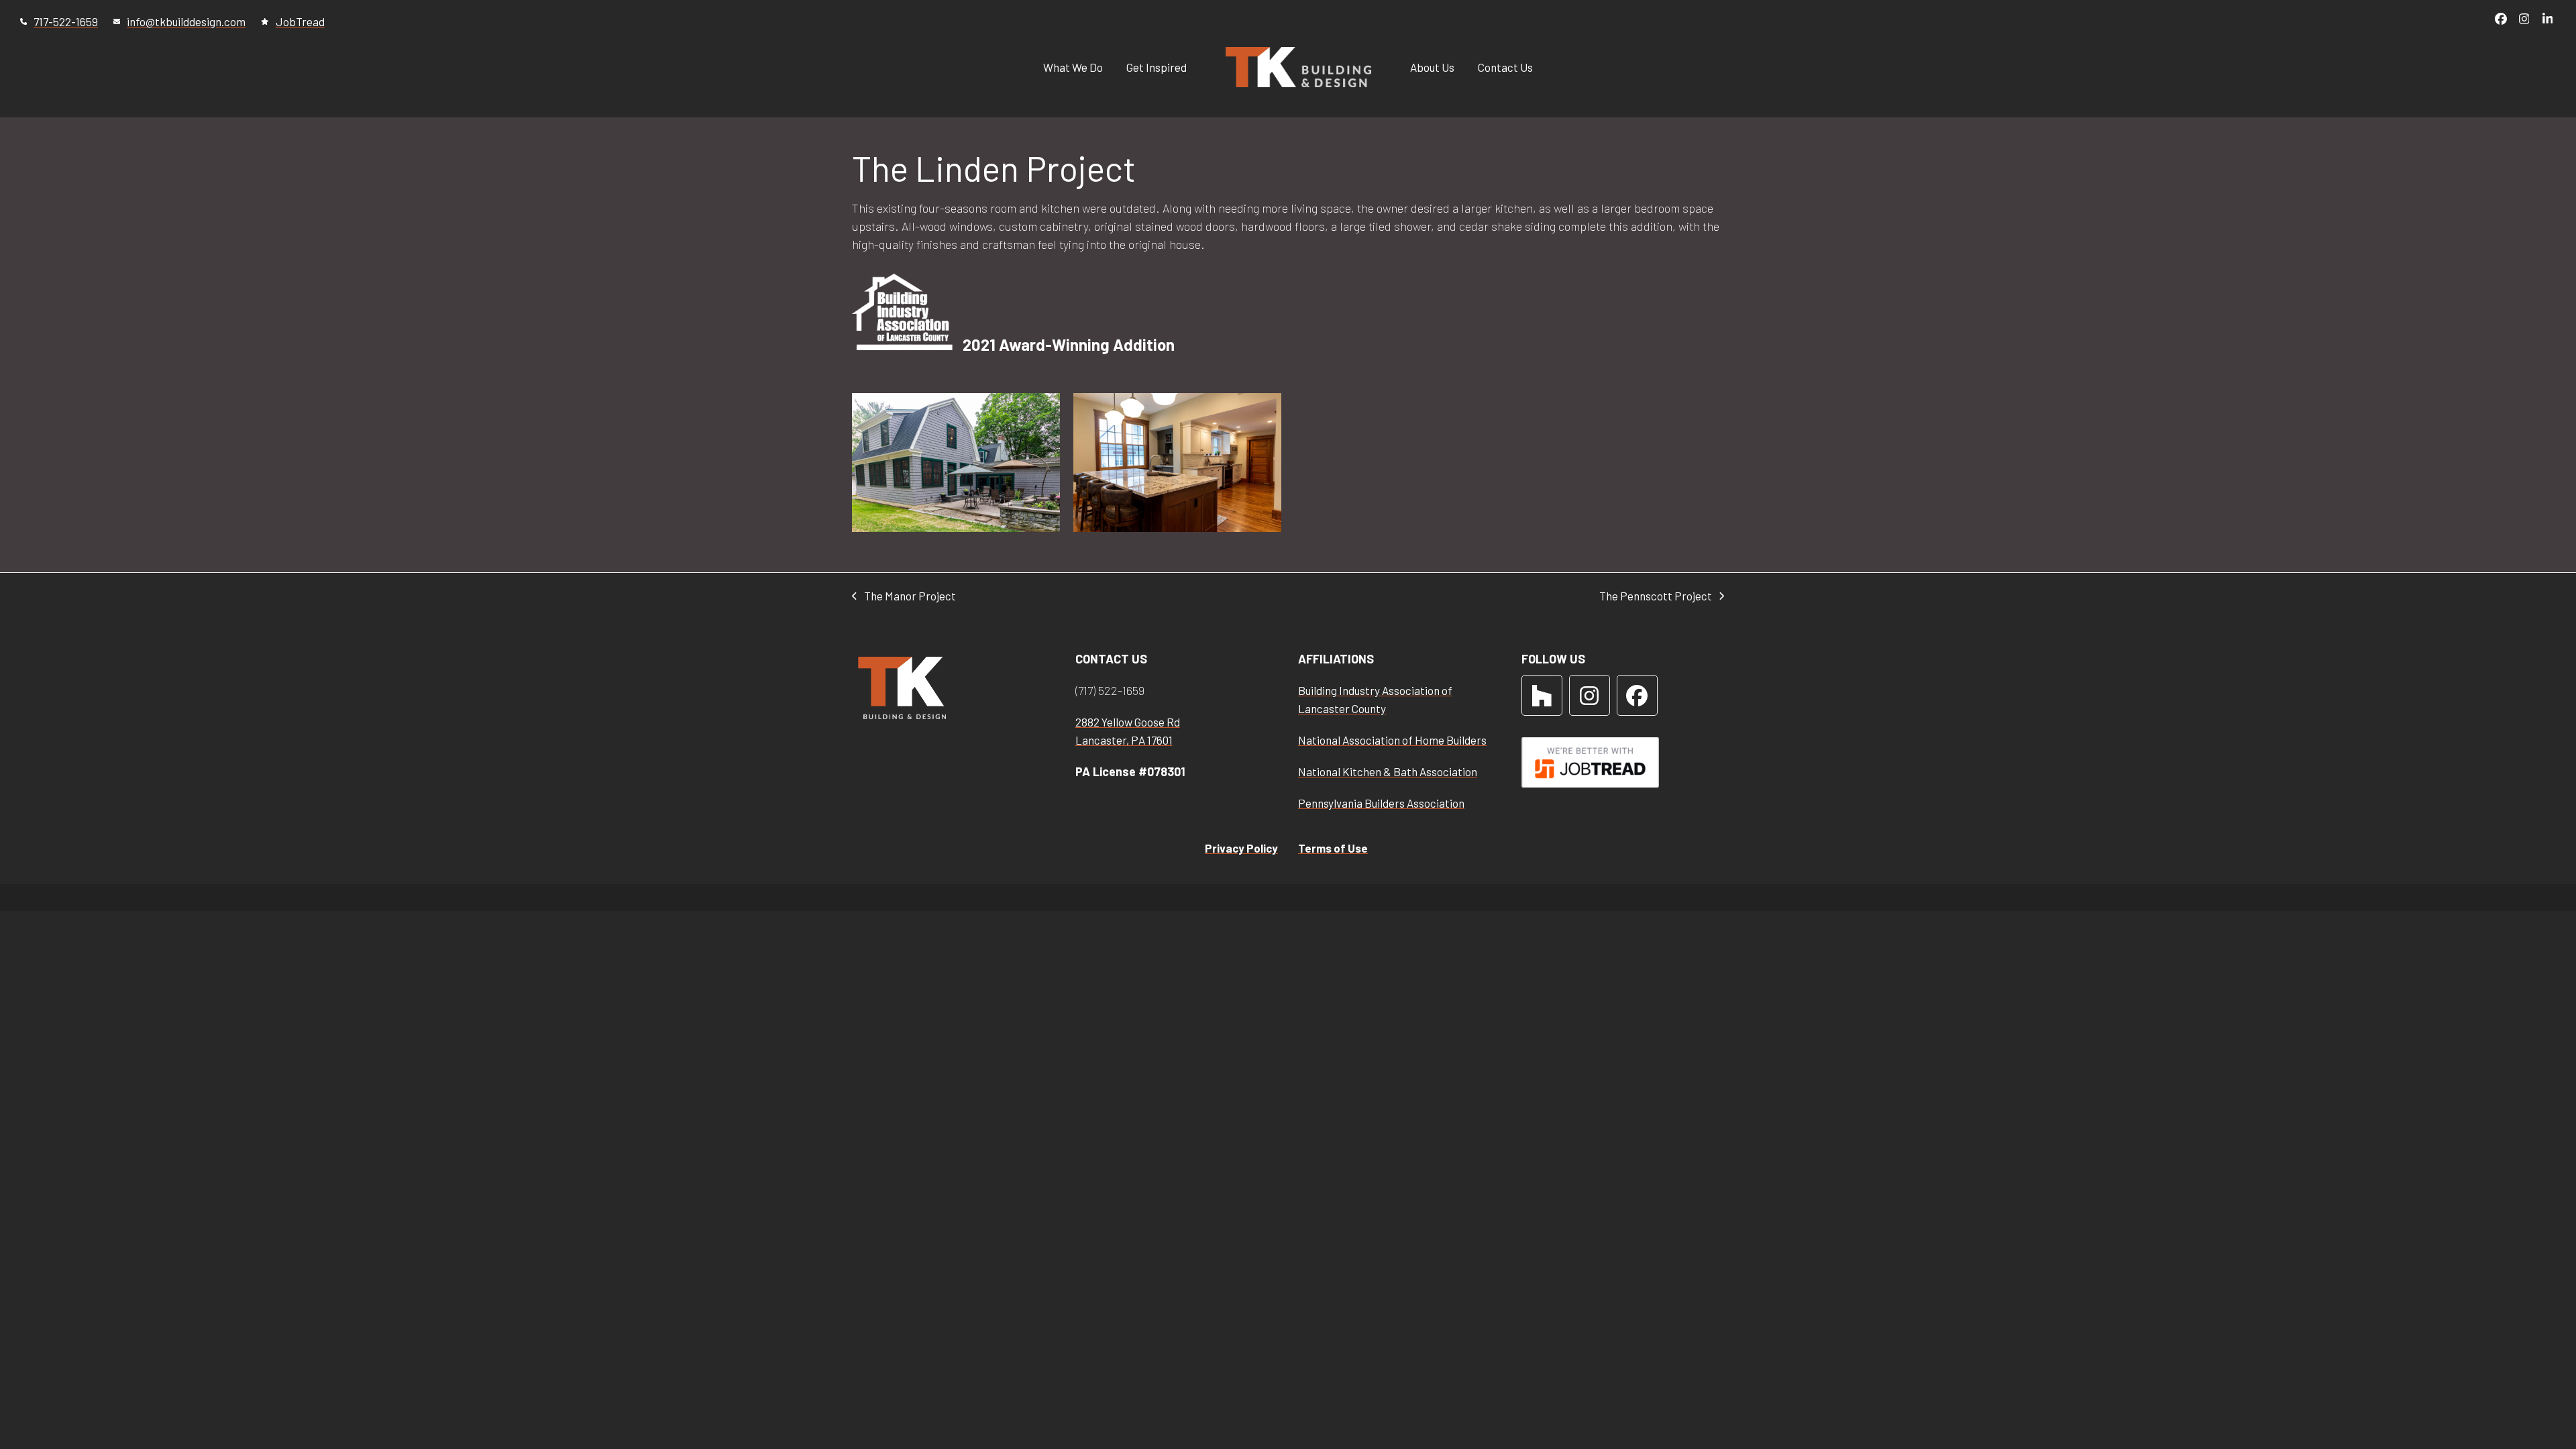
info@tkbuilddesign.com (186, 21)
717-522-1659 (66, 21)
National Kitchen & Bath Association (1388, 771)
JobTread (300, 21)
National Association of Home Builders (1392, 740)
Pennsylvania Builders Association (1381, 803)
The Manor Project (904, 596)
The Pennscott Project (1656, 596)
